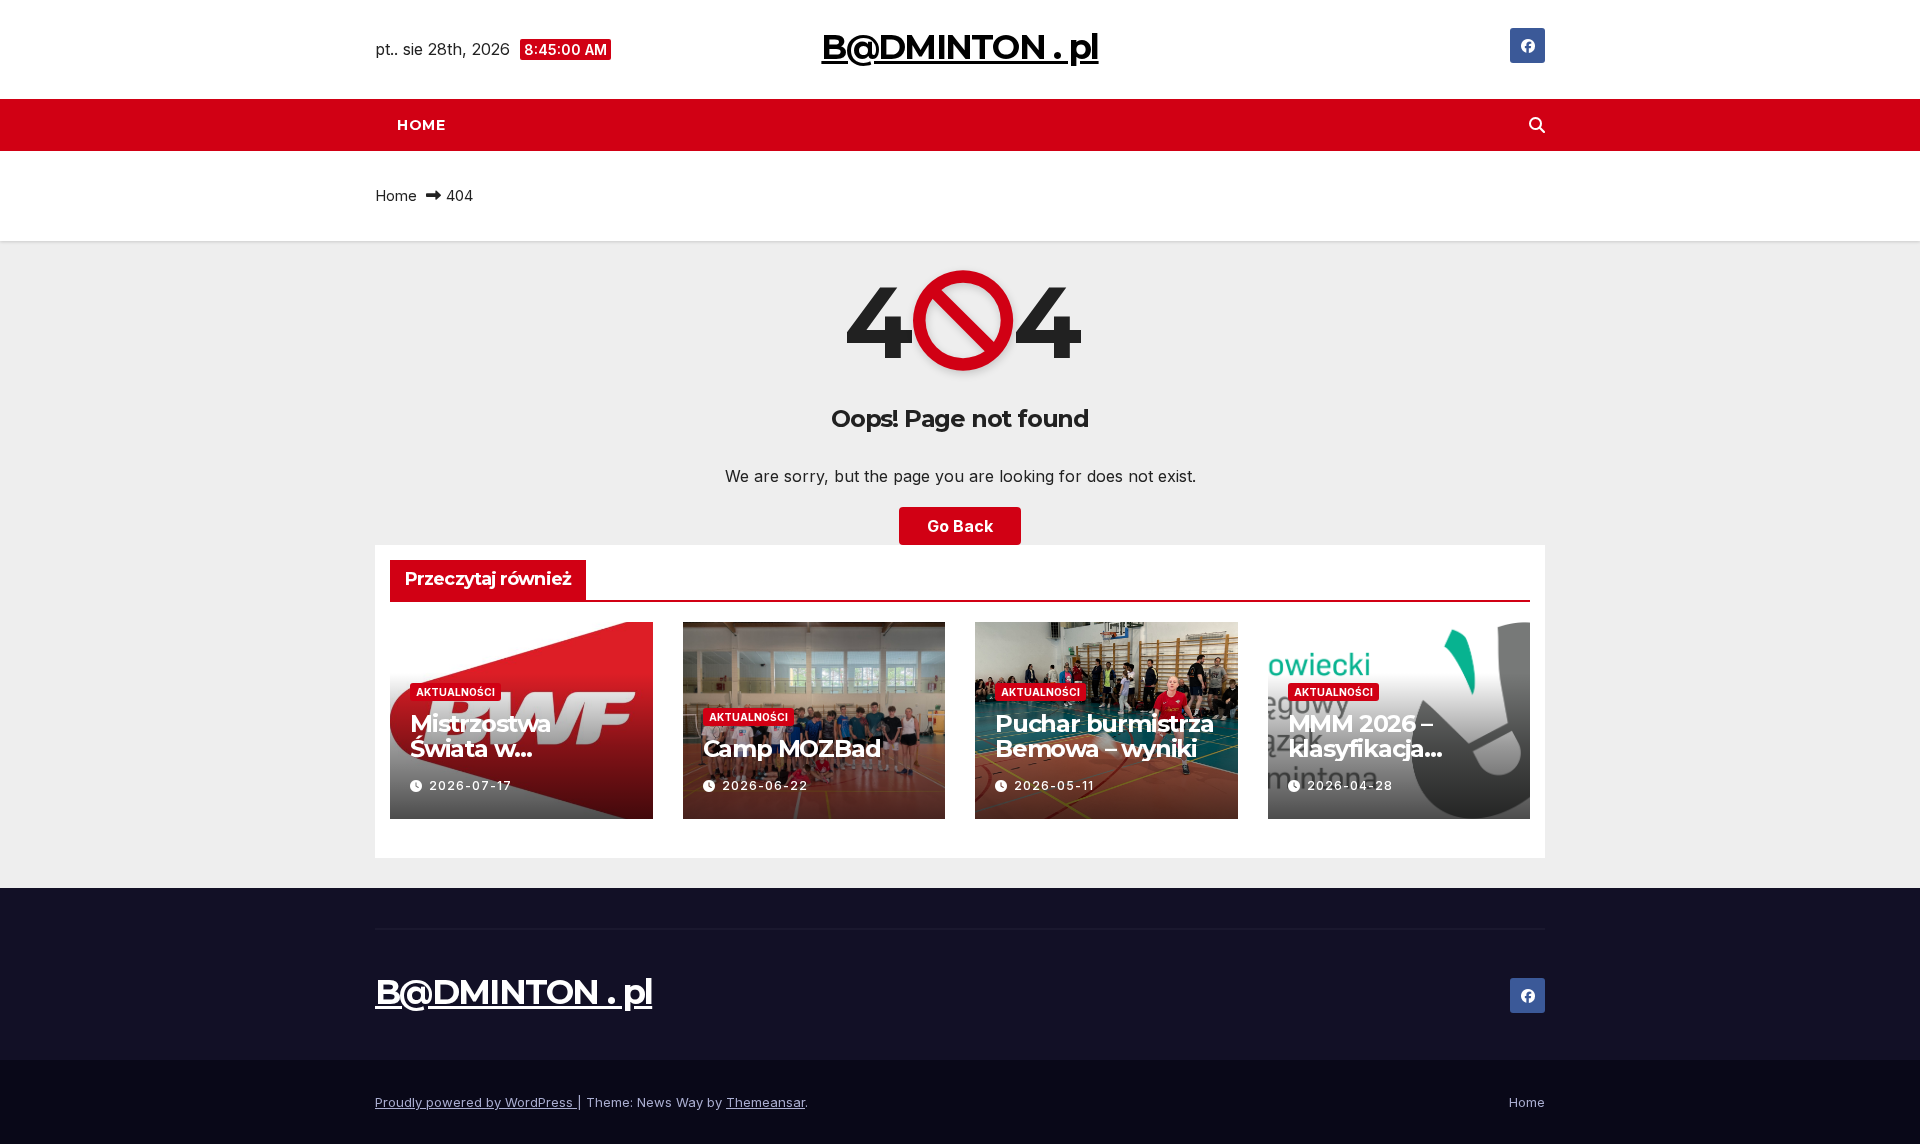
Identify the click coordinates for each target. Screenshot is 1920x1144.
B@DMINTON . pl (959, 47)
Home (421, 125)
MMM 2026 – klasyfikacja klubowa (1360, 748)
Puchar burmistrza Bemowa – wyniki (1104, 736)
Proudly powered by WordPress (476, 1102)
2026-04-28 (1350, 785)
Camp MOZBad (792, 748)
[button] (1537, 125)
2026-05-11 (1054, 785)
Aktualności (455, 692)
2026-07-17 (470, 785)
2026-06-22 (765, 785)
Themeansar (765, 1102)
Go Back (960, 526)
